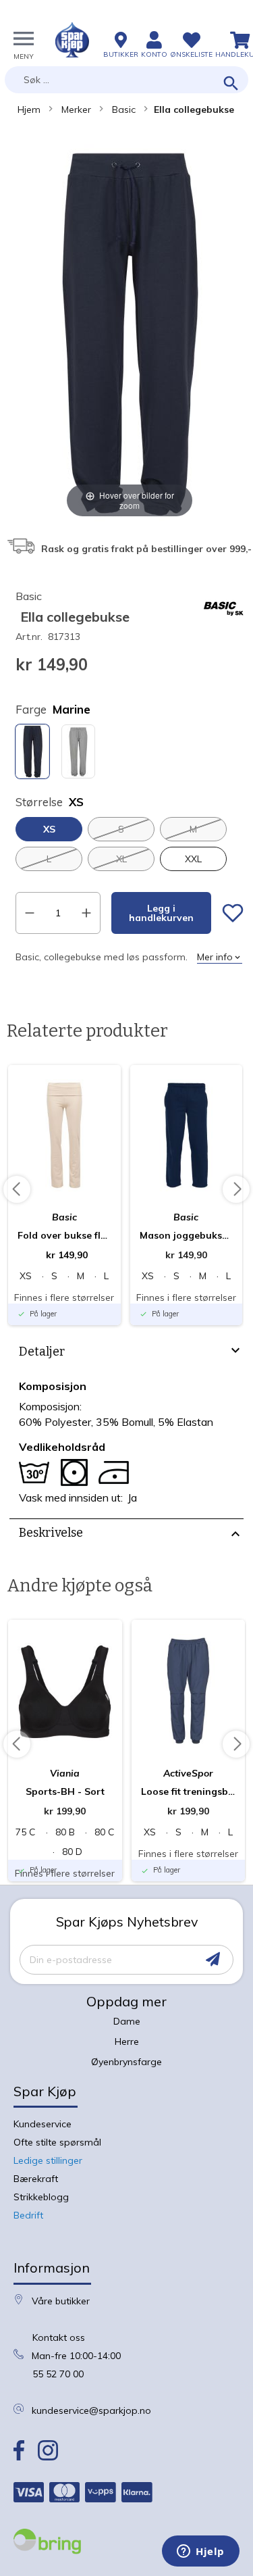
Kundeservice (43, 2124)
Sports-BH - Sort (65, 1791)
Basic (124, 109)
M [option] (193, 829)
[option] (32, 751)
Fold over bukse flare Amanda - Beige (64, 1235)
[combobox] (126, 80)
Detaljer (42, 1352)
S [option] (121, 829)
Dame (127, 2021)
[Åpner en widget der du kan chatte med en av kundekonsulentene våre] (201, 2552)
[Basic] (223, 626)
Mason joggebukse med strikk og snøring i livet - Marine (187, 1235)
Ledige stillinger (48, 2160)
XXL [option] (193, 859)
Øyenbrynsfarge (126, 2062)
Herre (127, 2041)
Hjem (29, 109)
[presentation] (126, 1354)
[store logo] (72, 40)
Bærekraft (36, 2179)
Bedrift (28, 2215)
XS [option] (49, 829)
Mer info (215, 957)
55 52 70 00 (58, 2374)
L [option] (49, 859)
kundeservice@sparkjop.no (91, 2410)
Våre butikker (61, 2301)
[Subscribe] (213, 1959)
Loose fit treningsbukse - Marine (189, 1791)
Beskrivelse (51, 1533)
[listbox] (130, 753)
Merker (76, 109)
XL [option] (121, 859)
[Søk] (231, 84)
